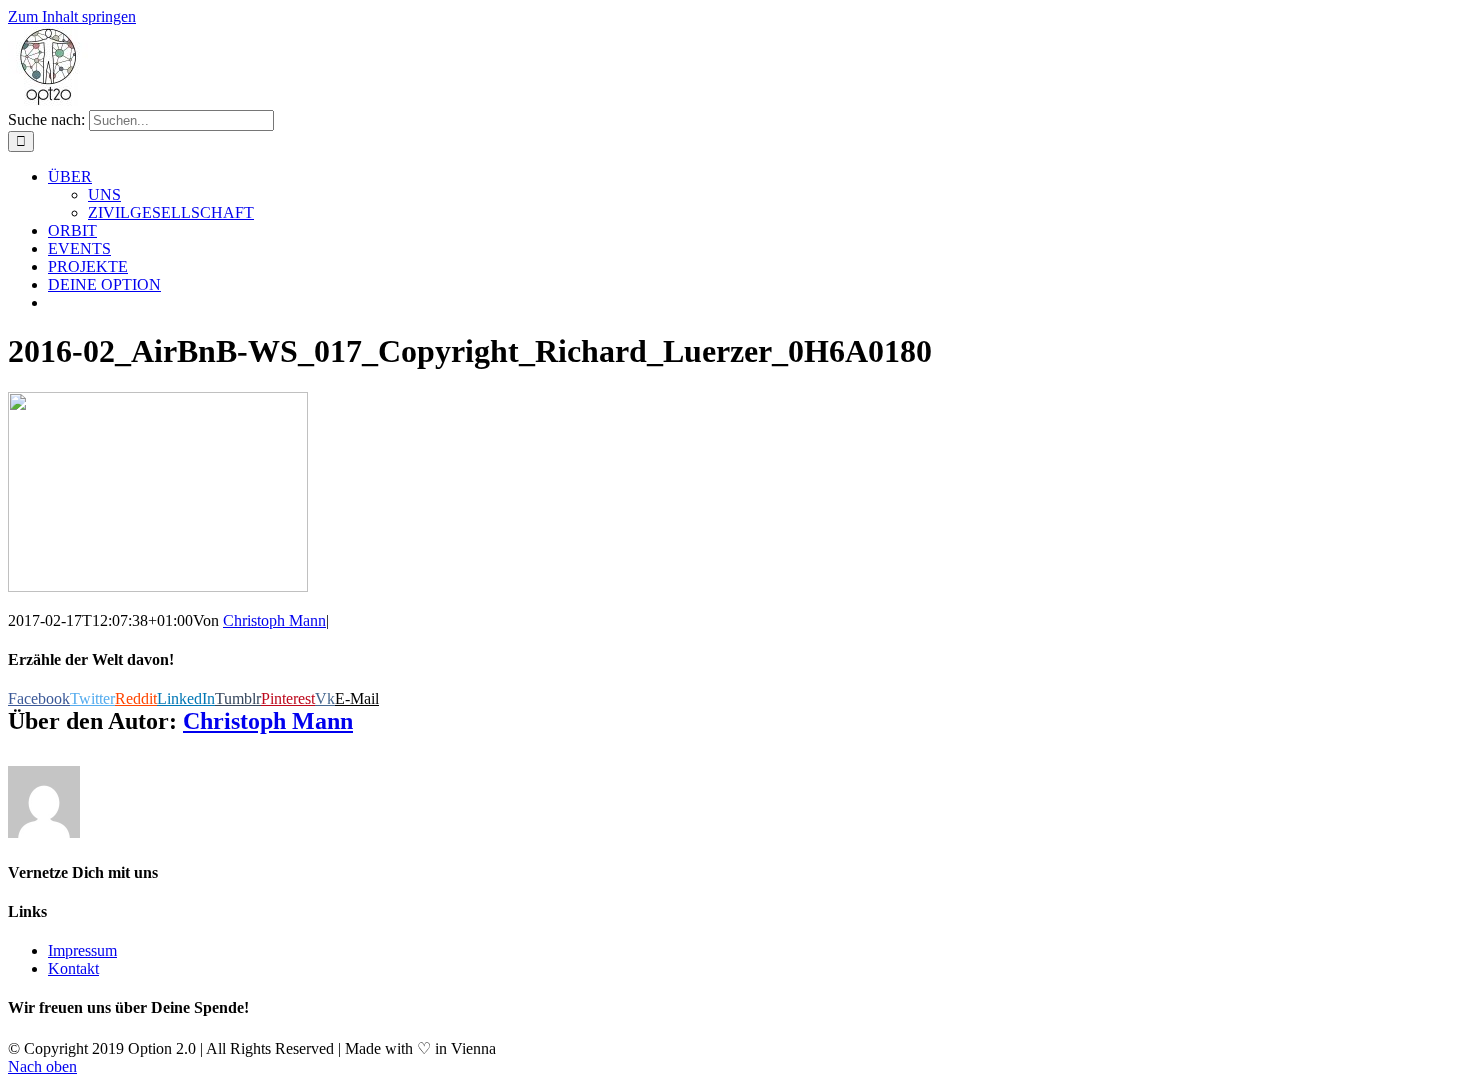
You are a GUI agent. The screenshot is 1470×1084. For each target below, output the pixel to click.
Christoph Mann (274, 620)
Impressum (82, 950)
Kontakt (73, 968)
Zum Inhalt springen (72, 16)
